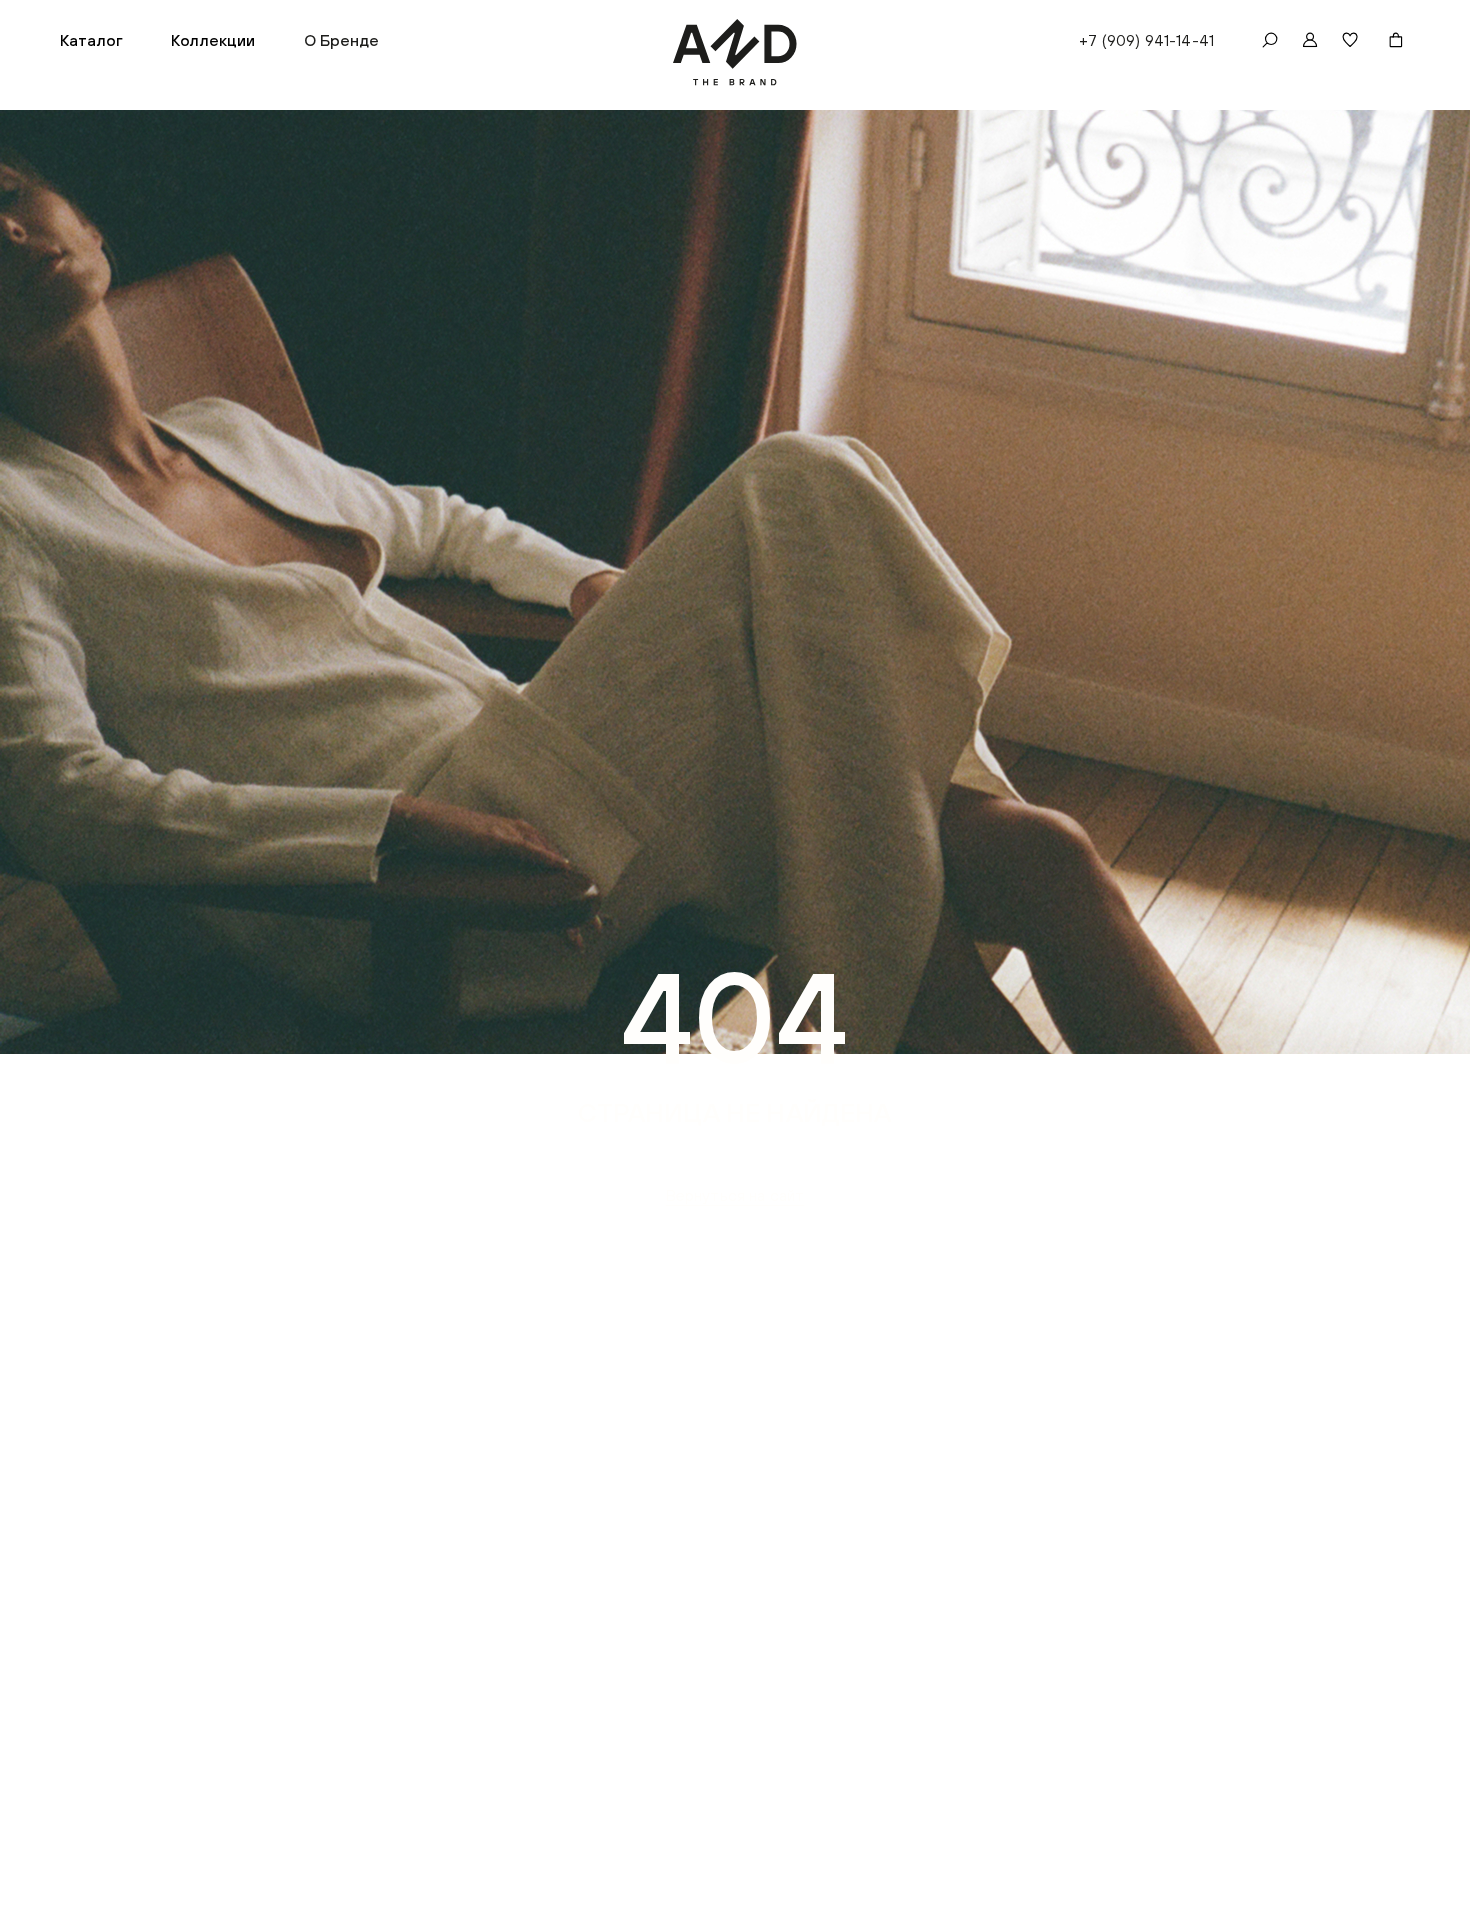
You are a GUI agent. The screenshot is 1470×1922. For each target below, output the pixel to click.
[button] (91, 40)
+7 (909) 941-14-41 (1146, 40)
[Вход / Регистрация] (1310, 40)
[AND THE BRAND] (735, 52)
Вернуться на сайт (735, 1195)
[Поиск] (1270, 40)
